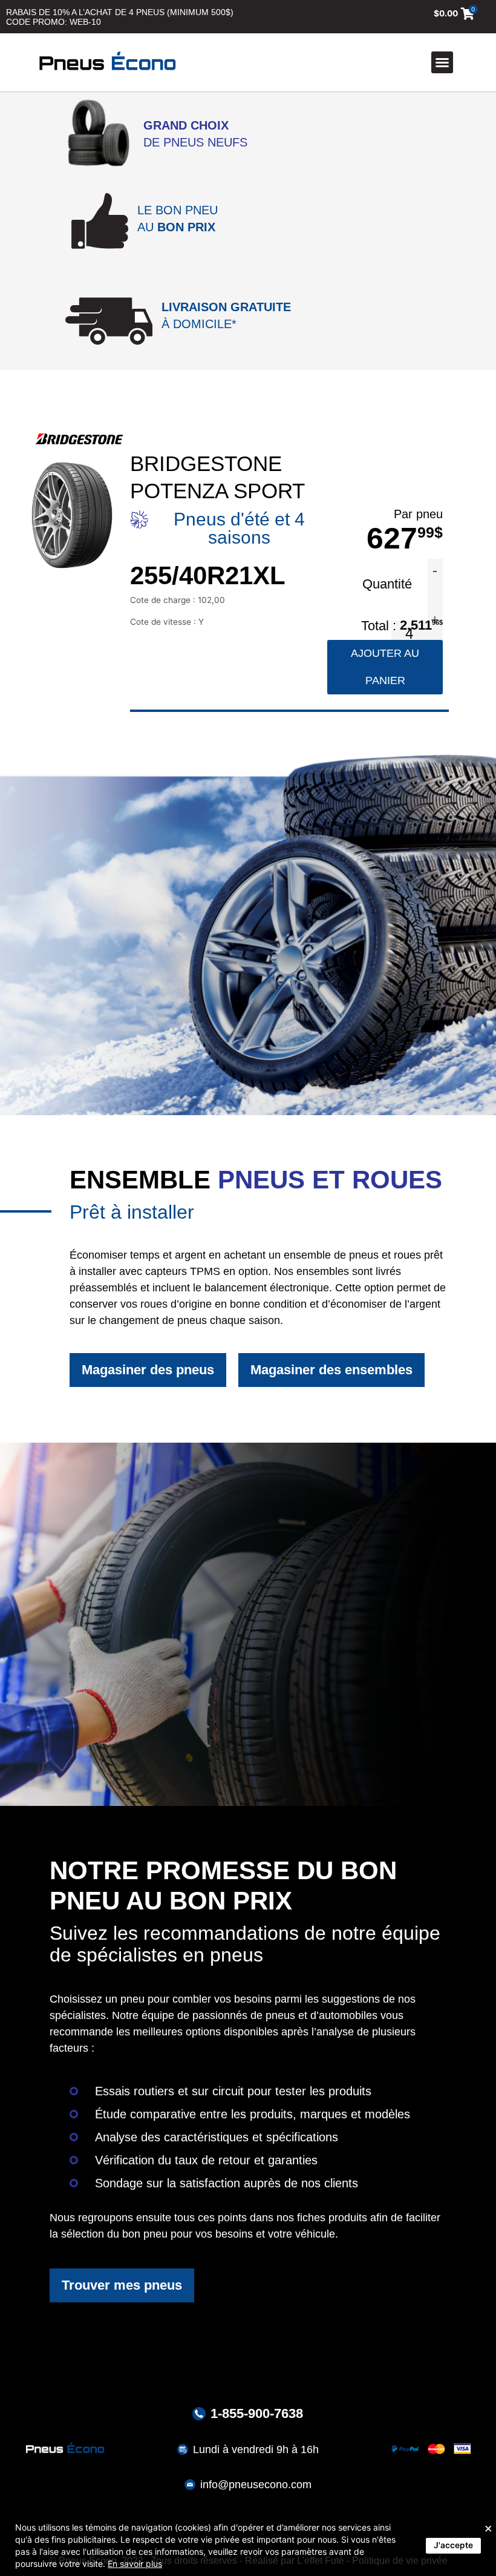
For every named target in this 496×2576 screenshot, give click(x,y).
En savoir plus (135, 2564)
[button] (442, 62)
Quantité (389, 584)
